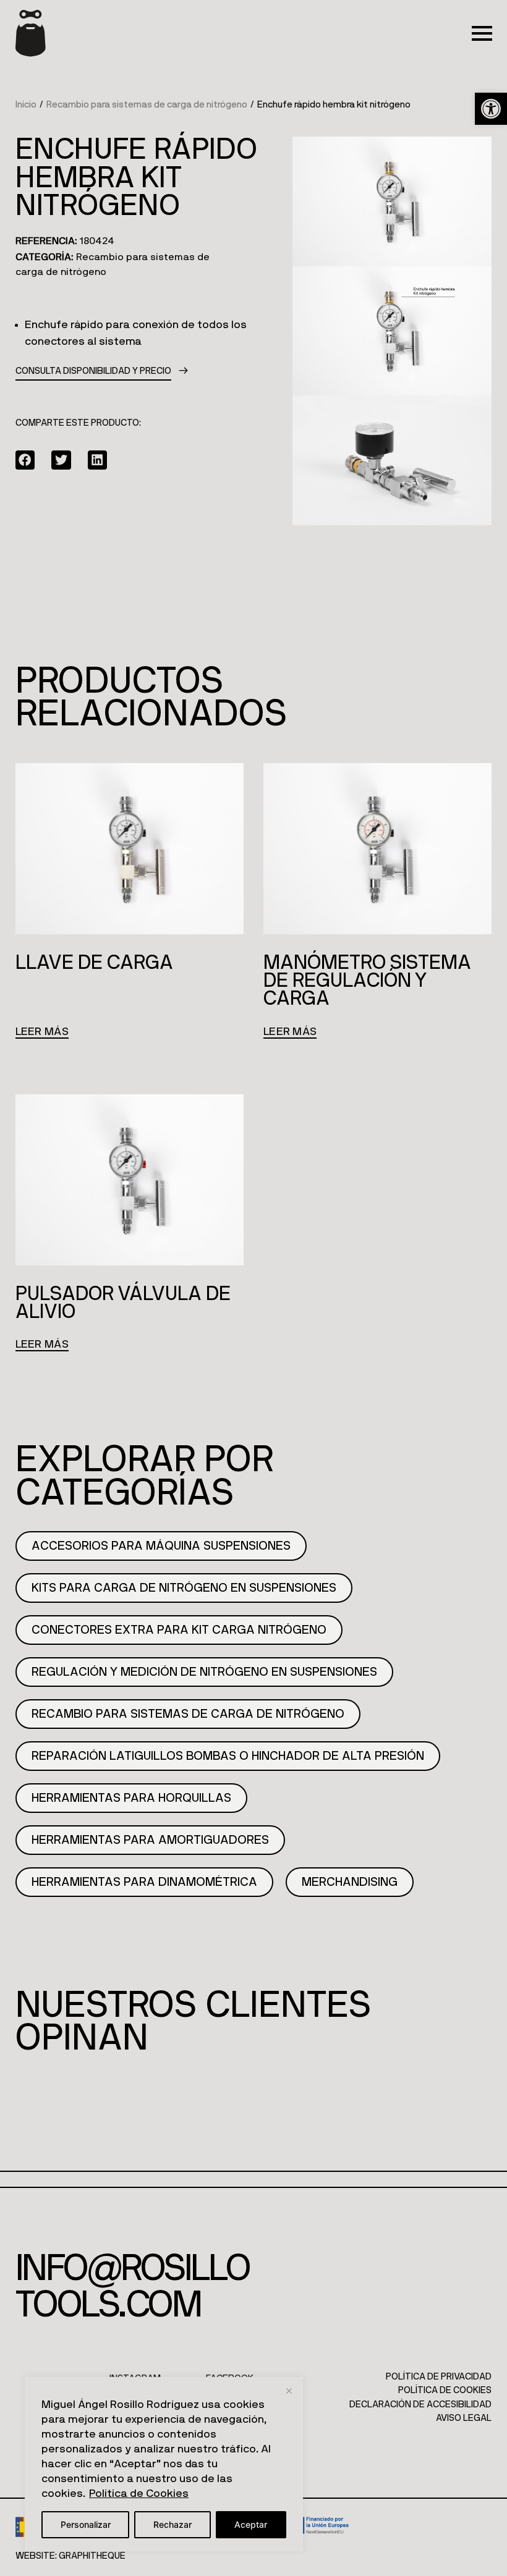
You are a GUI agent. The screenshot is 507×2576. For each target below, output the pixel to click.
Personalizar (86, 2524)
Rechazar (173, 2524)
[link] (491, 109)
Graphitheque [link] (92, 2556)
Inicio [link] (26, 105)
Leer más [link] (42, 1032)
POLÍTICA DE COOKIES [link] (445, 2390)
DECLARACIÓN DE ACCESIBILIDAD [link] (420, 2405)
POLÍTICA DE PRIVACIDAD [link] (439, 2377)
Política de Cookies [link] (139, 2494)
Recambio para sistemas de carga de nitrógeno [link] (147, 105)
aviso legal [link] (464, 2418)
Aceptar (251, 2524)
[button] (25, 460)
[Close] (289, 2391)
